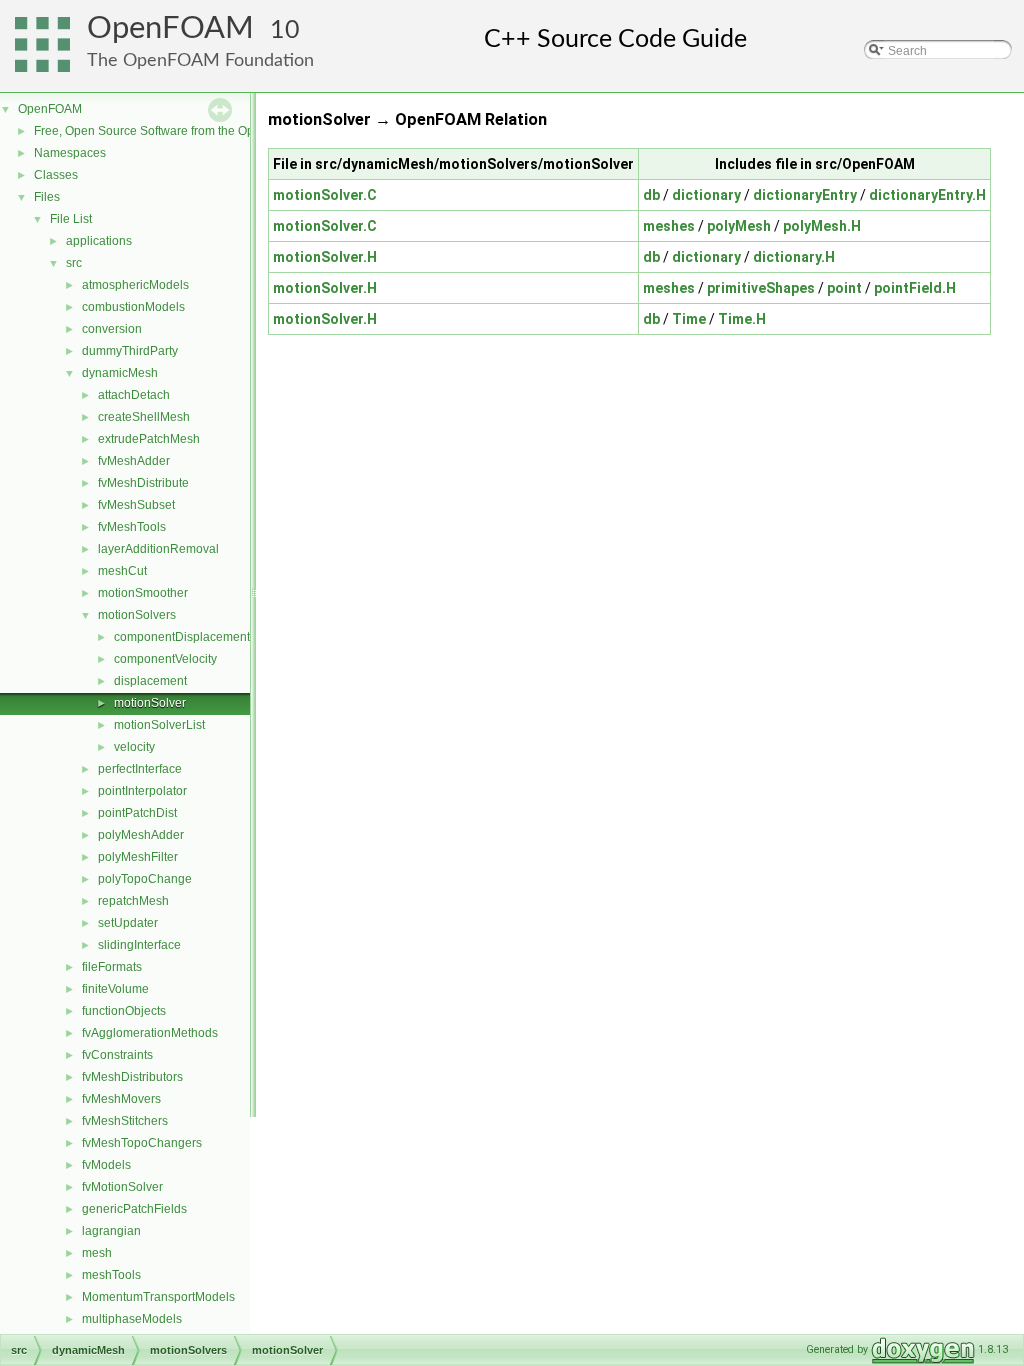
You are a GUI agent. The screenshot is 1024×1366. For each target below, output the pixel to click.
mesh (97, 1253)
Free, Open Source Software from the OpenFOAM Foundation (200, 131)
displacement (150, 681)
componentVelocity (165, 659)
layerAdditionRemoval (158, 549)
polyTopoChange (145, 879)
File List (71, 219)
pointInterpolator (142, 791)
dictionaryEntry (805, 195)
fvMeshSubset (136, 505)
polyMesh (739, 226)
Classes (56, 175)
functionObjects (124, 1011)
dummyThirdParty (130, 351)
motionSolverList (159, 725)
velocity (134, 747)
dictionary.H (794, 257)
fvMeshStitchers (125, 1121)
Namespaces (70, 153)
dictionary (706, 195)
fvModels (106, 1165)
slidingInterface (139, 945)
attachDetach (134, 395)
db (651, 195)
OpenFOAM (170, 28)
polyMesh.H (822, 226)
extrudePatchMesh (149, 439)
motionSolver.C (325, 195)
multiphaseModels (132, 1319)
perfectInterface (140, 769)
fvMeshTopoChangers (142, 1143)
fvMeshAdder (134, 461)
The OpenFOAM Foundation (200, 60)
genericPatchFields (134, 1209)
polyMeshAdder (141, 835)
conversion (112, 329)
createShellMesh (144, 417)
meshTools (111, 1275)
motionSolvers (137, 615)
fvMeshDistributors (132, 1077)
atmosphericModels (135, 285)
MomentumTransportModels (158, 1297)
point (844, 288)
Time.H (742, 319)
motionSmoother (143, 593)
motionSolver (150, 703)
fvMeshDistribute (143, 483)
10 (285, 30)
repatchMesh (133, 901)
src (74, 263)
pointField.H (915, 288)
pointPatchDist (137, 813)
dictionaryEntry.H (927, 195)
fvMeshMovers (121, 1099)
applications (99, 241)
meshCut (122, 571)
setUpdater (128, 923)
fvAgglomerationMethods (150, 1033)
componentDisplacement (182, 637)
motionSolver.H (325, 257)
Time (689, 319)
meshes (669, 226)
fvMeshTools (132, 527)
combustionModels (133, 307)
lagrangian (111, 1231)
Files (47, 197)
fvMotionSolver (122, 1187)
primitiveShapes (761, 288)
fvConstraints (117, 1055)
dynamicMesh (120, 373)
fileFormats (112, 967)
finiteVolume (115, 989)
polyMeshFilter (138, 857)
